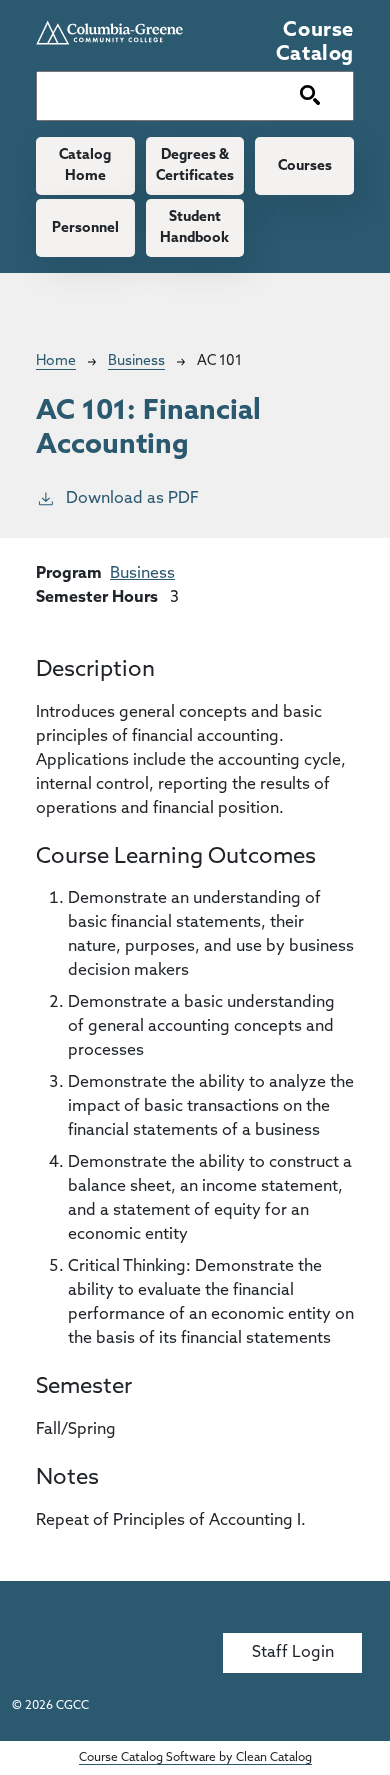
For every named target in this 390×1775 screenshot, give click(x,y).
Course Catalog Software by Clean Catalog (195, 1758)
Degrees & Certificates (195, 166)
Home (56, 361)
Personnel (85, 228)
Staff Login (293, 1653)
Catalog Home (85, 166)
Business (136, 361)
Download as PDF (132, 499)
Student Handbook (194, 228)
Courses (305, 166)
